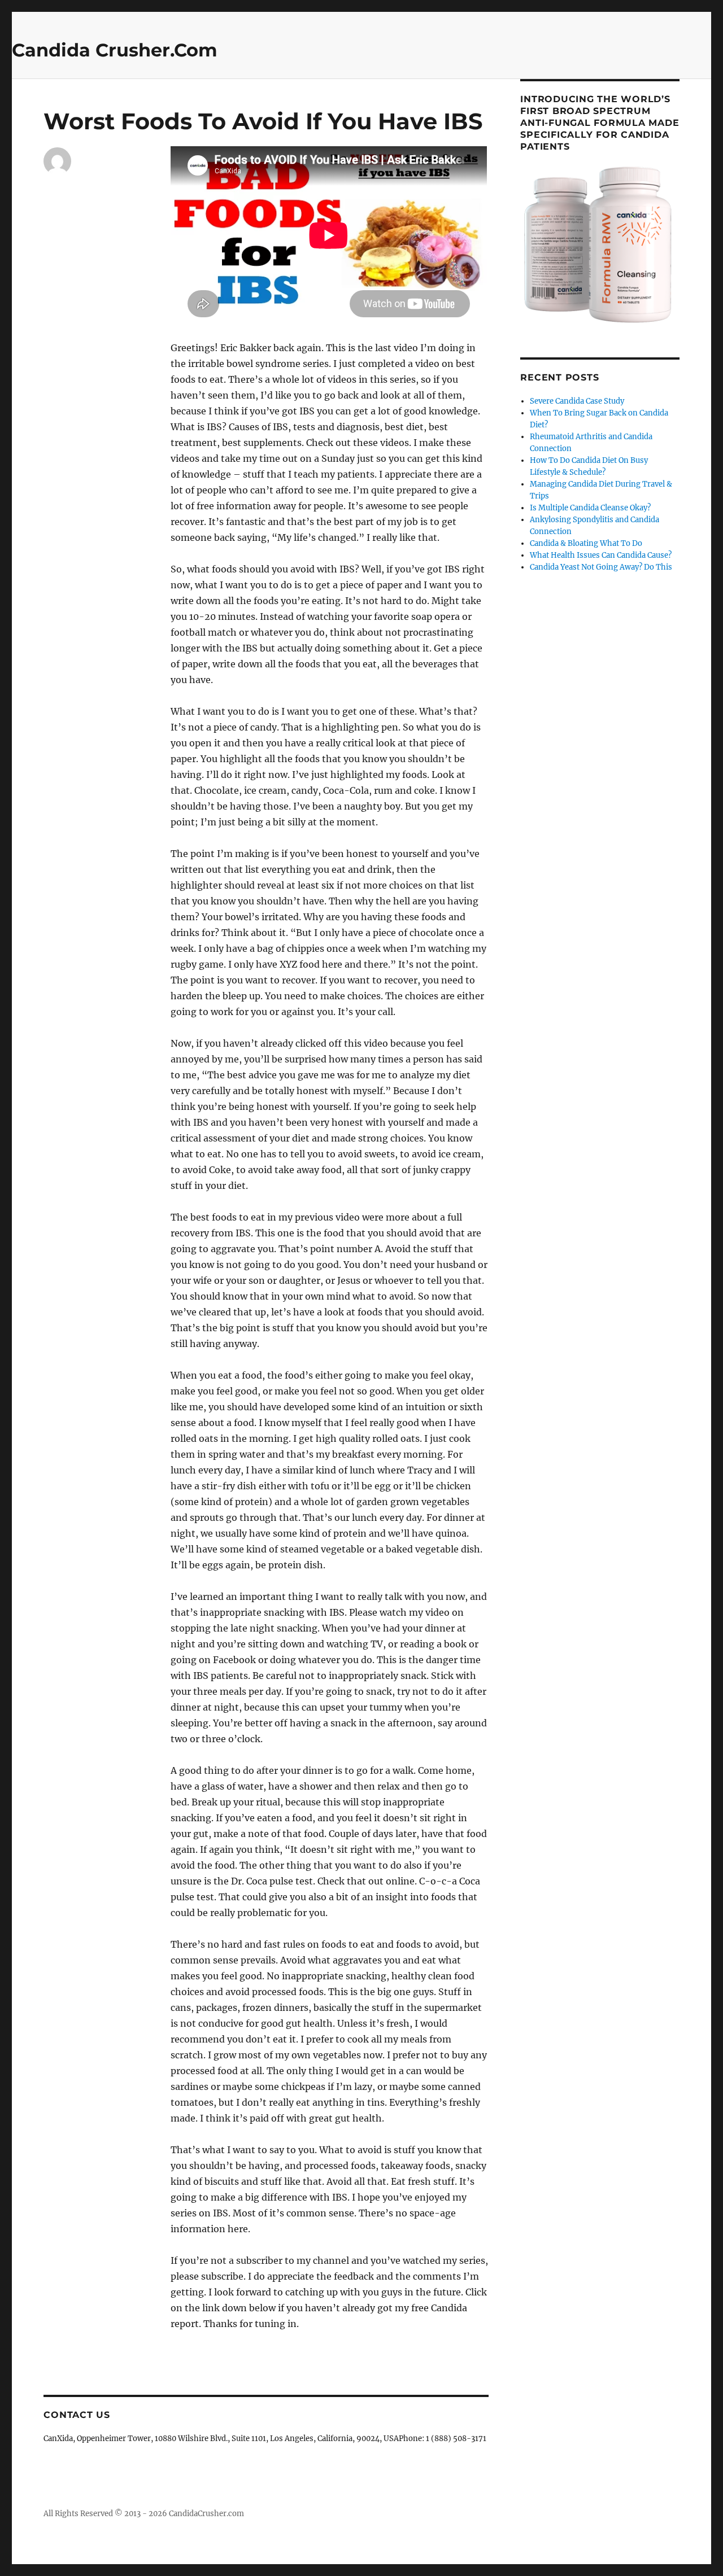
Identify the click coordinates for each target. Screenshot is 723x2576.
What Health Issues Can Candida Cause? (601, 555)
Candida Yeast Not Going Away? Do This (601, 567)
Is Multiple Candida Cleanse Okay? (590, 508)
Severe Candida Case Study (577, 401)
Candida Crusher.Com (115, 50)
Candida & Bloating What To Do (586, 543)
